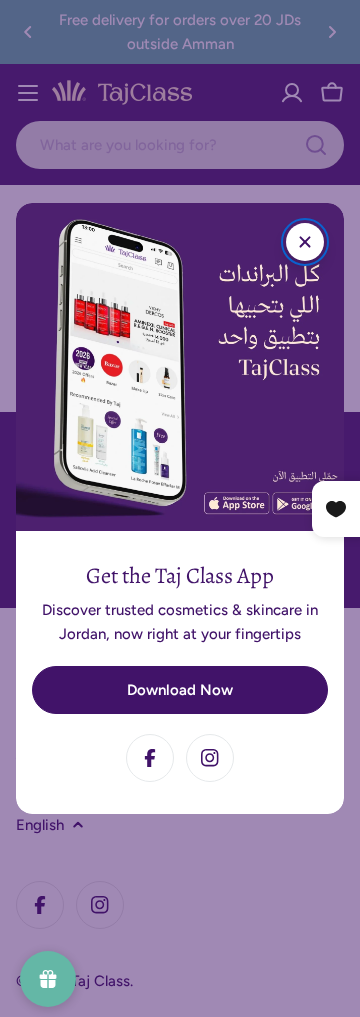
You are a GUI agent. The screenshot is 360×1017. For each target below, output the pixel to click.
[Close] (305, 242)
